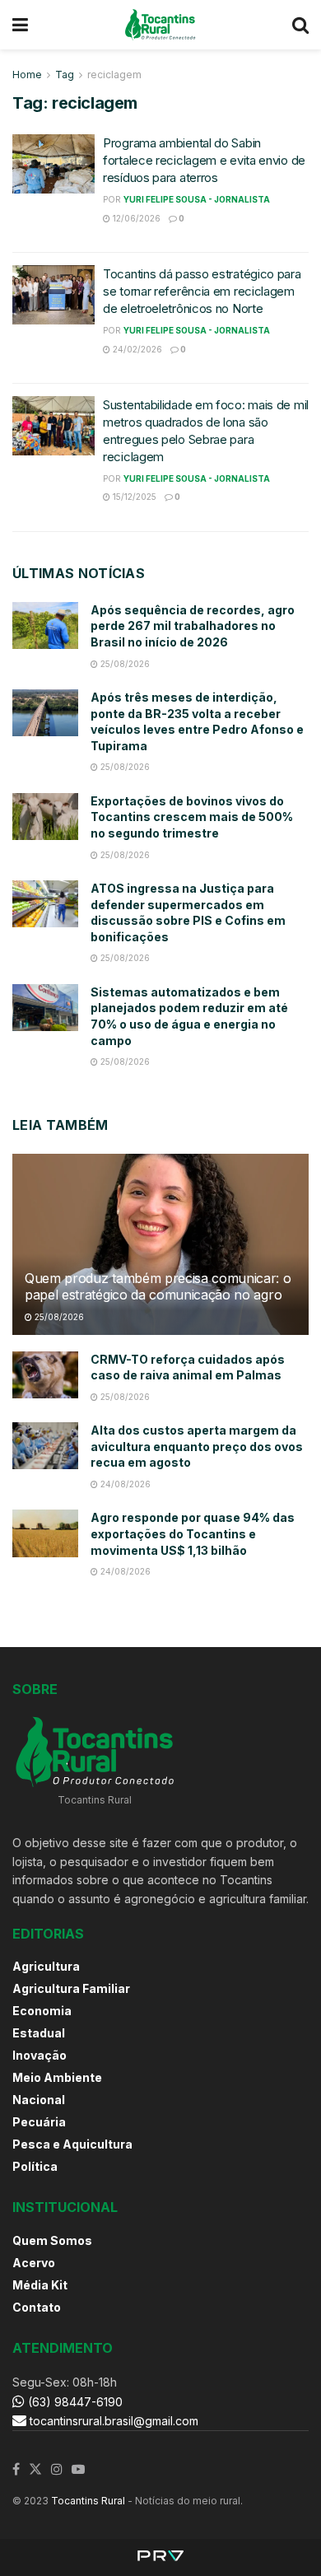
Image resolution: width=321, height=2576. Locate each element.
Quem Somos (52, 2240)
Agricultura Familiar (71, 1988)
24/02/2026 (136, 349)
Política (35, 2166)
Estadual (39, 2033)
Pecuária (39, 2122)
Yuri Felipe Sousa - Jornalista (197, 199)
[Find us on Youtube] (78, 2470)
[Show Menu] (20, 25)
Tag (65, 75)
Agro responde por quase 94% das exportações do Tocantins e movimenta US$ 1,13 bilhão (193, 1533)
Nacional (39, 2100)
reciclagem (114, 75)
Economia (42, 2011)
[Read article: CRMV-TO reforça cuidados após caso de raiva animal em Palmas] (45, 1375)
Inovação (40, 2055)
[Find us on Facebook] (16, 2470)
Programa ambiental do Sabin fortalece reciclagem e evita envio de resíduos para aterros (204, 160)
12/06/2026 (135, 218)
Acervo (34, 2263)
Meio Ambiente (57, 2077)
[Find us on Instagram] (57, 2470)
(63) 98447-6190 (74, 2402)
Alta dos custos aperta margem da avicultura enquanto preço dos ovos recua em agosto (197, 1446)
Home (27, 75)
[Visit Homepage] (160, 25)
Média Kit (40, 2285)
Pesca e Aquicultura (72, 2144)
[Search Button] (300, 25)
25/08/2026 (124, 664)
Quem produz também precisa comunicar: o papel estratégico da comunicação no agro (158, 1287)
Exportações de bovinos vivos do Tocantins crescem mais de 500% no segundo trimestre (192, 817)
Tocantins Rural (88, 2501)
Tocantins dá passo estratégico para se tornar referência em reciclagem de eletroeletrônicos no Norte (202, 291)
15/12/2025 (133, 497)
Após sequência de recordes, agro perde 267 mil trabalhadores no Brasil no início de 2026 (193, 626)
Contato (37, 2307)
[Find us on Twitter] (35, 2470)
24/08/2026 (124, 1484)
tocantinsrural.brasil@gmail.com (114, 2421)
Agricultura (46, 1966)
